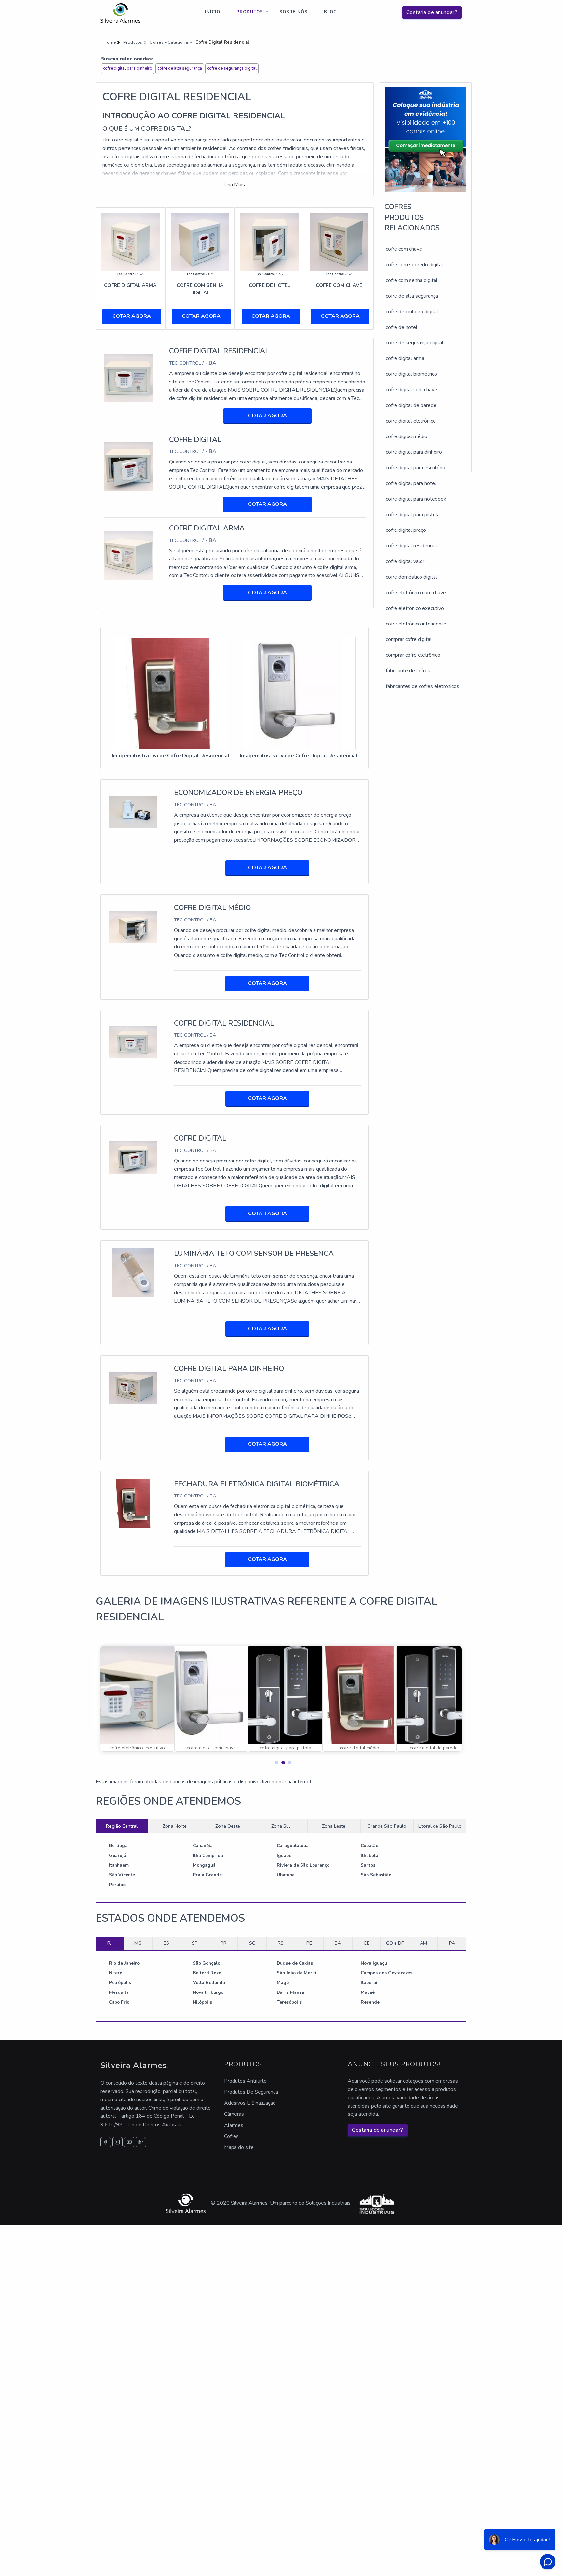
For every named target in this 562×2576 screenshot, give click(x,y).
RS (281, 1943)
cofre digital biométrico (411, 374)
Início (213, 12)
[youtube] (129, 2142)
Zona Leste (334, 1826)
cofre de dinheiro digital (412, 312)
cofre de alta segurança (180, 68)
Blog (330, 12)
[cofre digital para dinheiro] (133, 1388)
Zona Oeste (228, 1826)
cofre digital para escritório (415, 468)
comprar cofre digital (409, 639)
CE (367, 1943)
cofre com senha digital (412, 280)
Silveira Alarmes (135, 2065)
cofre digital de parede (411, 405)
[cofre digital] (128, 466)
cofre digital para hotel (411, 483)
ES (166, 1943)
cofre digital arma (405, 358)
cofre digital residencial (411, 546)
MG (138, 1943)
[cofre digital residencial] (128, 378)
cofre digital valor (405, 561)
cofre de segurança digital (232, 68)
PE (309, 1943)
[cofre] (130, 242)
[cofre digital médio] (133, 927)
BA (338, 1943)
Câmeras (234, 2114)
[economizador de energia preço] (133, 812)
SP (195, 1943)
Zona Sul (281, 1826)
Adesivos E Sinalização (250, 2103)
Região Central (122, 1826)
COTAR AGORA (132, 316)
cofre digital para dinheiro (128, 68)
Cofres (231, 2136)
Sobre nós (294, 12)
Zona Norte (175, 1826)
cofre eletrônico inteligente (416, 624)
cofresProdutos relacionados (412, 218)
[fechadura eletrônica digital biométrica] (133, 1503)
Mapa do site (239, 2147)
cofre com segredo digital (414, 265)
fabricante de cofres (408, 671)
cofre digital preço (406, 530)
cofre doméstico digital (411, 577)
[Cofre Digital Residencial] (170, 694)
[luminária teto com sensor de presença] (133, 1272)
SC (252, 1943)
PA (452, 1943)
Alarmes (234, 2125)
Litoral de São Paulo (440, 1826)
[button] (274, 1761)
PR (223, 1943)
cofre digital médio (407, 436)
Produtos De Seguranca (251, 2092)
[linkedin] (141, 2142)
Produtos (250, 12)
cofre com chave (404, 249)
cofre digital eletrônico (411, 421)
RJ (109, 1943)
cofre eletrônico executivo (415, 608)
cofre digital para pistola (413, 515)
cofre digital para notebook (416, 499)
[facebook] (106, 2142)
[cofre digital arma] (128, 555)
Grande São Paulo (387, 1826)
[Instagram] (117, 2142)
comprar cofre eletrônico (413, 655)
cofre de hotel (401, 327)
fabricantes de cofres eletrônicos (422, 686)
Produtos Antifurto (245, 2081)
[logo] (120, 13)
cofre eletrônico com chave (416, 593)
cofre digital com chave (411, 390)
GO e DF (395, 1943)
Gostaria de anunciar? (432, 12)
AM (423, 1943)
